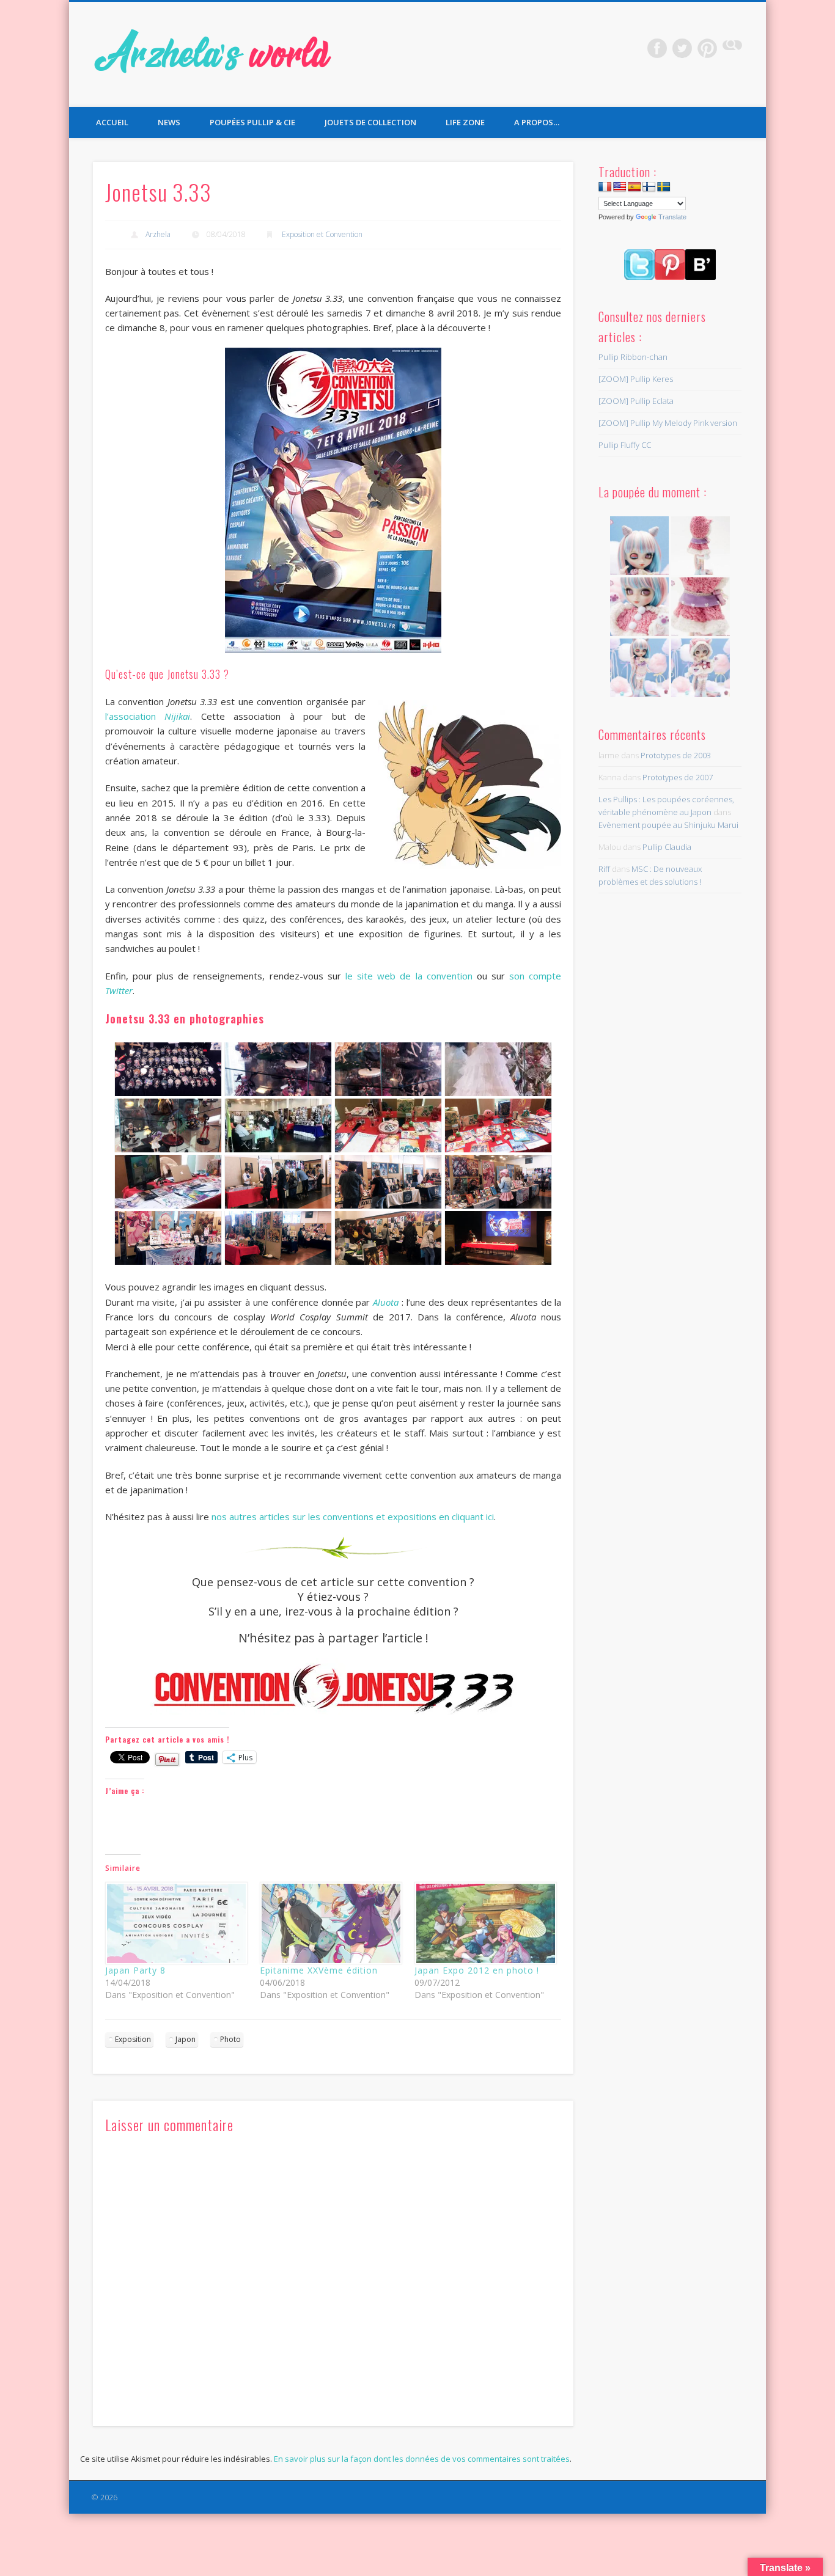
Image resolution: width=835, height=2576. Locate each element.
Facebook (657, 48)
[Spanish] (635, 187)
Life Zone (465, 122)
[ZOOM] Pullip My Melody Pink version (668, 423)
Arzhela (158, 234)
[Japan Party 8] (176, 1923)
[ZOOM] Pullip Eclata (636, 401)
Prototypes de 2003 (676, 755)
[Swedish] (664, 187)
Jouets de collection (370, 122)
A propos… (537, 122)
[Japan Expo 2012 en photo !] (486, 1923)
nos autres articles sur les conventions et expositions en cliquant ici (353, 1517)
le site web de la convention (409, 976)
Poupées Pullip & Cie (252, 122)
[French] (605, 187)
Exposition (133, 2039)
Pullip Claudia (667, 847)
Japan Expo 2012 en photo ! (477, 1970)
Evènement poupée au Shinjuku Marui (668, 825)
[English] (620, 187)
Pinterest (707, 48)
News (169, 122)
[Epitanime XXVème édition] (331, 1923)
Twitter (682, 48)
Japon (186, 2039)
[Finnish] (649, 187)
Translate (672, 217)
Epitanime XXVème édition (319, 1970)
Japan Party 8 (135, 1970)
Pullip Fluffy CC (625, 445)
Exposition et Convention (322, 234)
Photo (230, 2039)
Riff (604, 869)
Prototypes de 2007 (678, 777)
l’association (148, 716)
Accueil (112, 122)
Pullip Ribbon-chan (633, 357)
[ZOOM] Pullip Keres (636, 379)
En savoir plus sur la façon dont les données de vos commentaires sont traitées (422, 2459)
